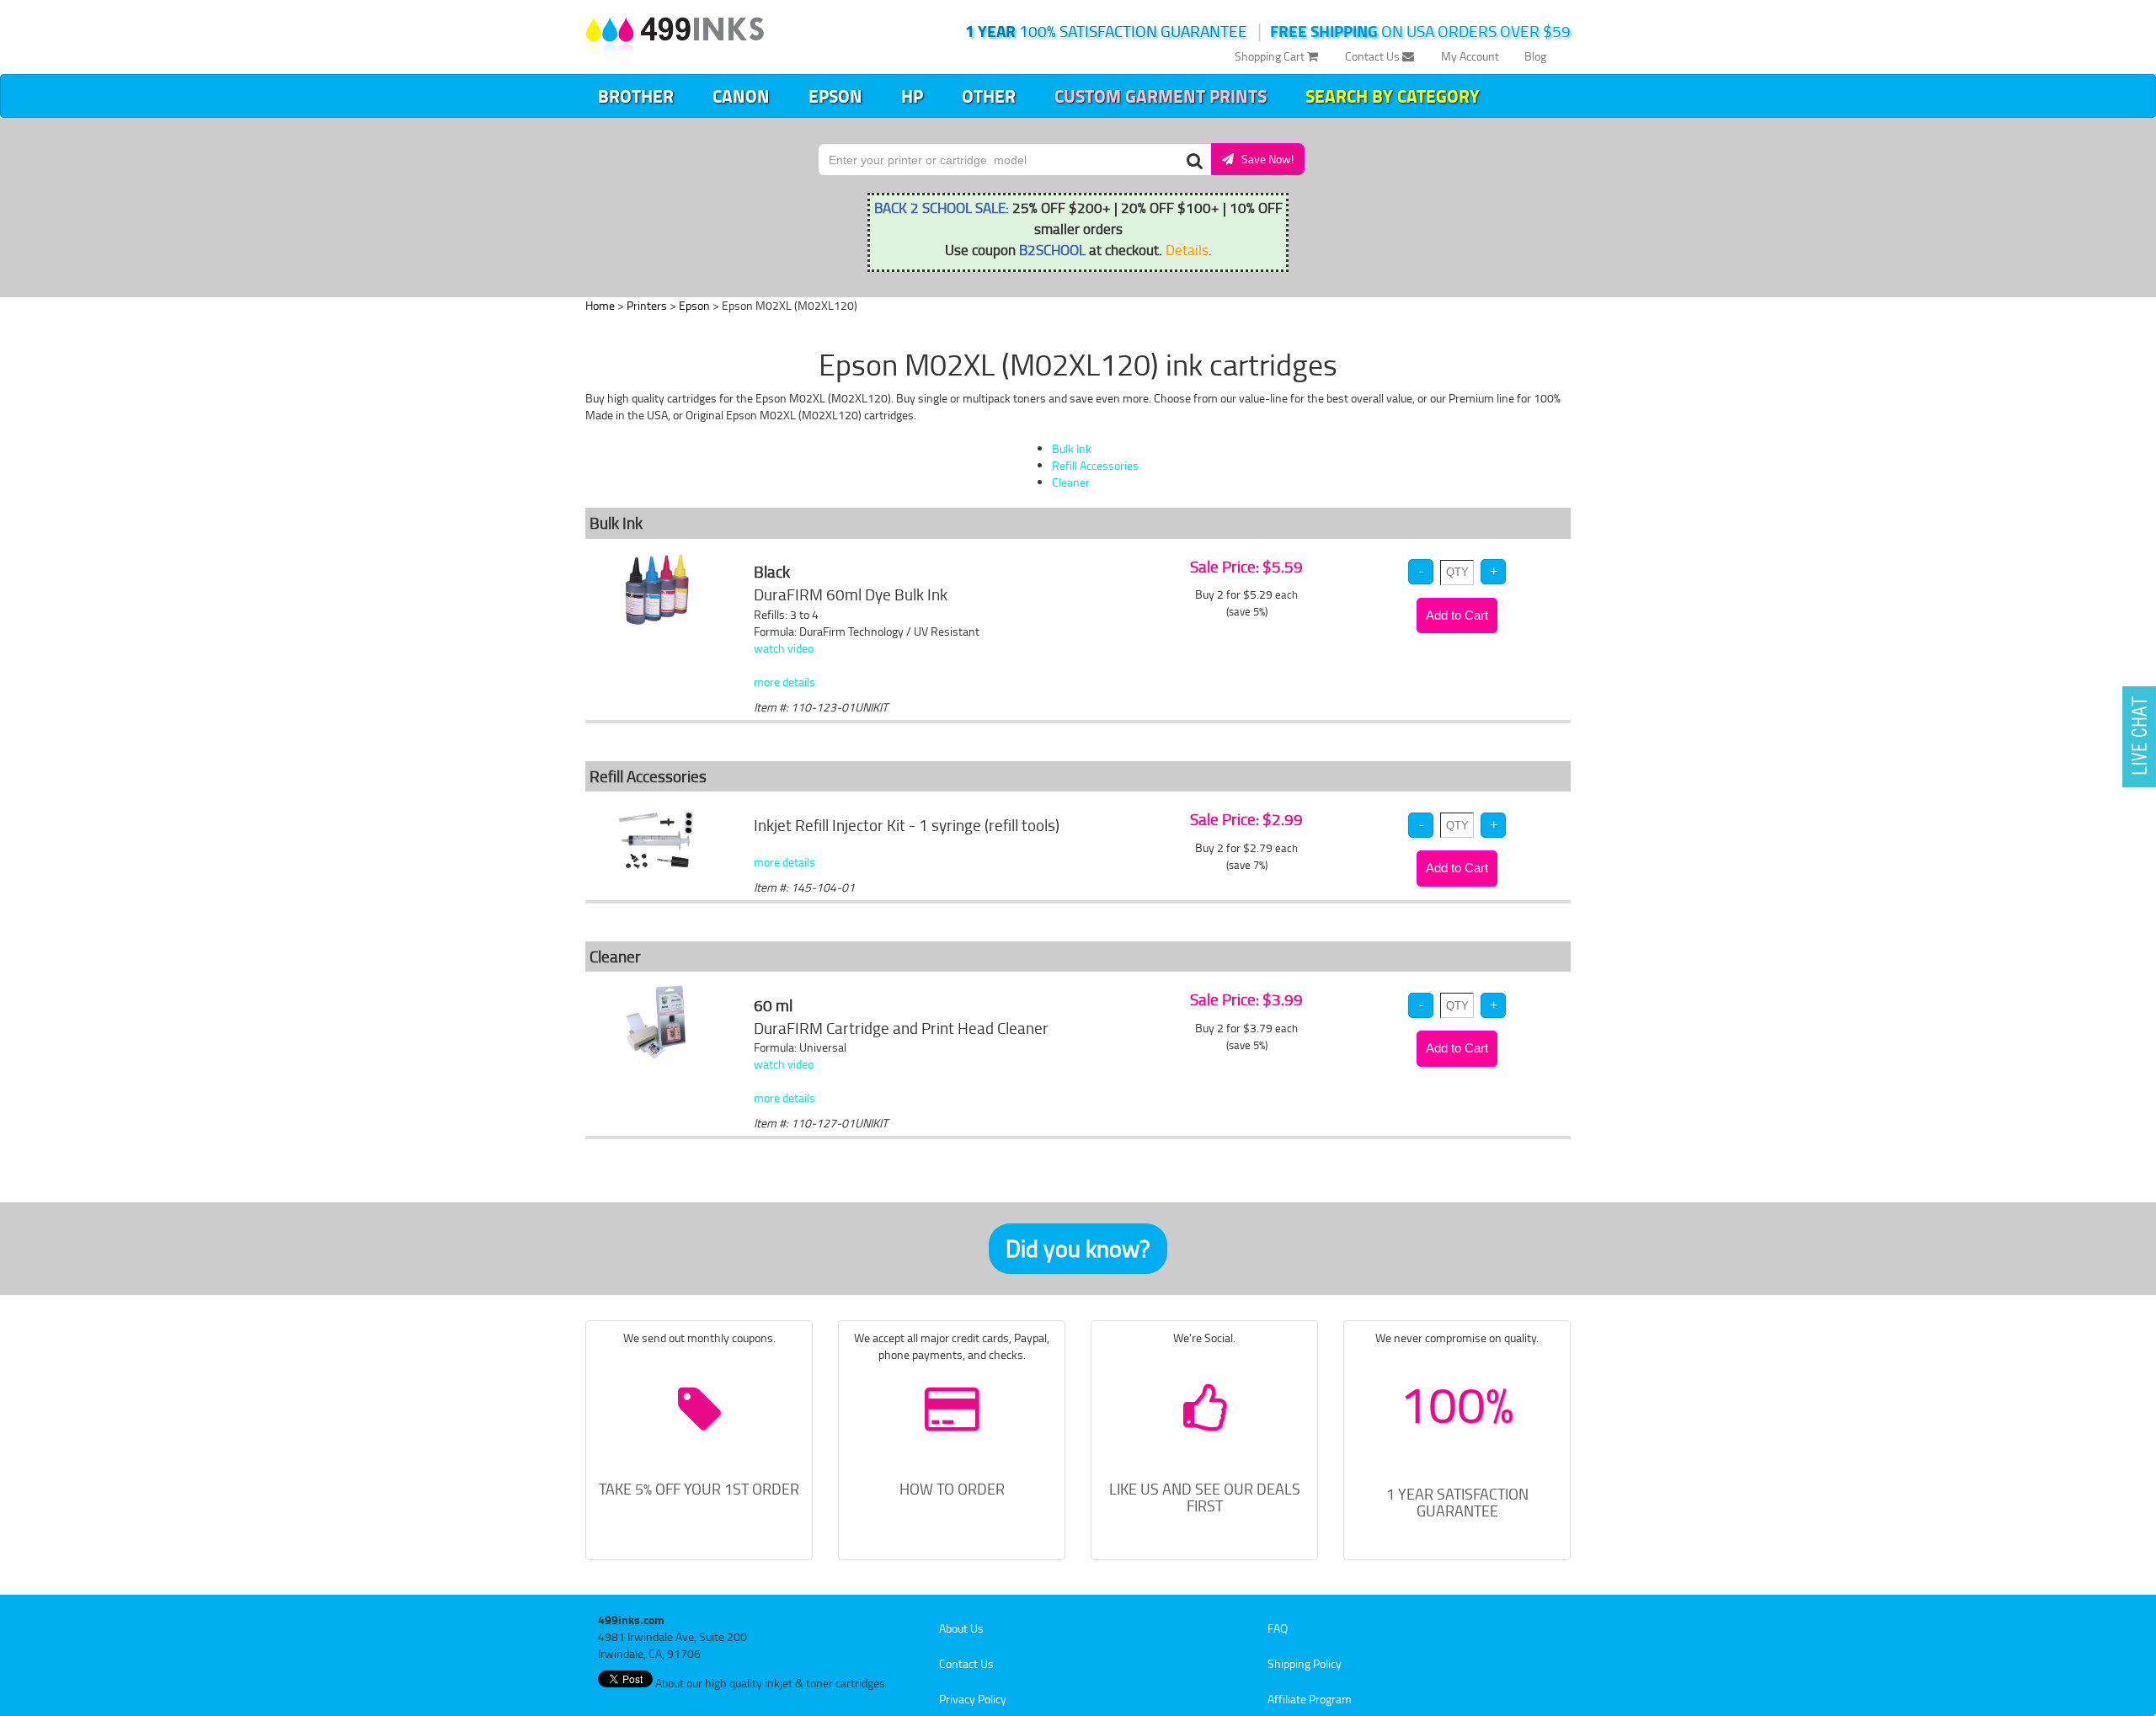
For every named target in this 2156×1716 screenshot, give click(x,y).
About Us (961, 1628)
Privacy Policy (973, 1699)
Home (600, 305)
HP (912, 96)
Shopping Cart (1271, 56)
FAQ (1278, 1628)
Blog (1535, 56)
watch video (784, 648)
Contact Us (1374, 56)
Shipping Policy (1305, 1663)
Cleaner (1071, 482)
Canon (741, 96)
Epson (835, 96)
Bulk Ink (1072, 448)
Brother (636, 96)
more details (784, 682)
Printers (647, 305)
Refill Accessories (1095, 465)
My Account (1470, 56)
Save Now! (1264, 159)
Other (989, 96)
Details (1187, 249)
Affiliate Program (1310, 1699)
